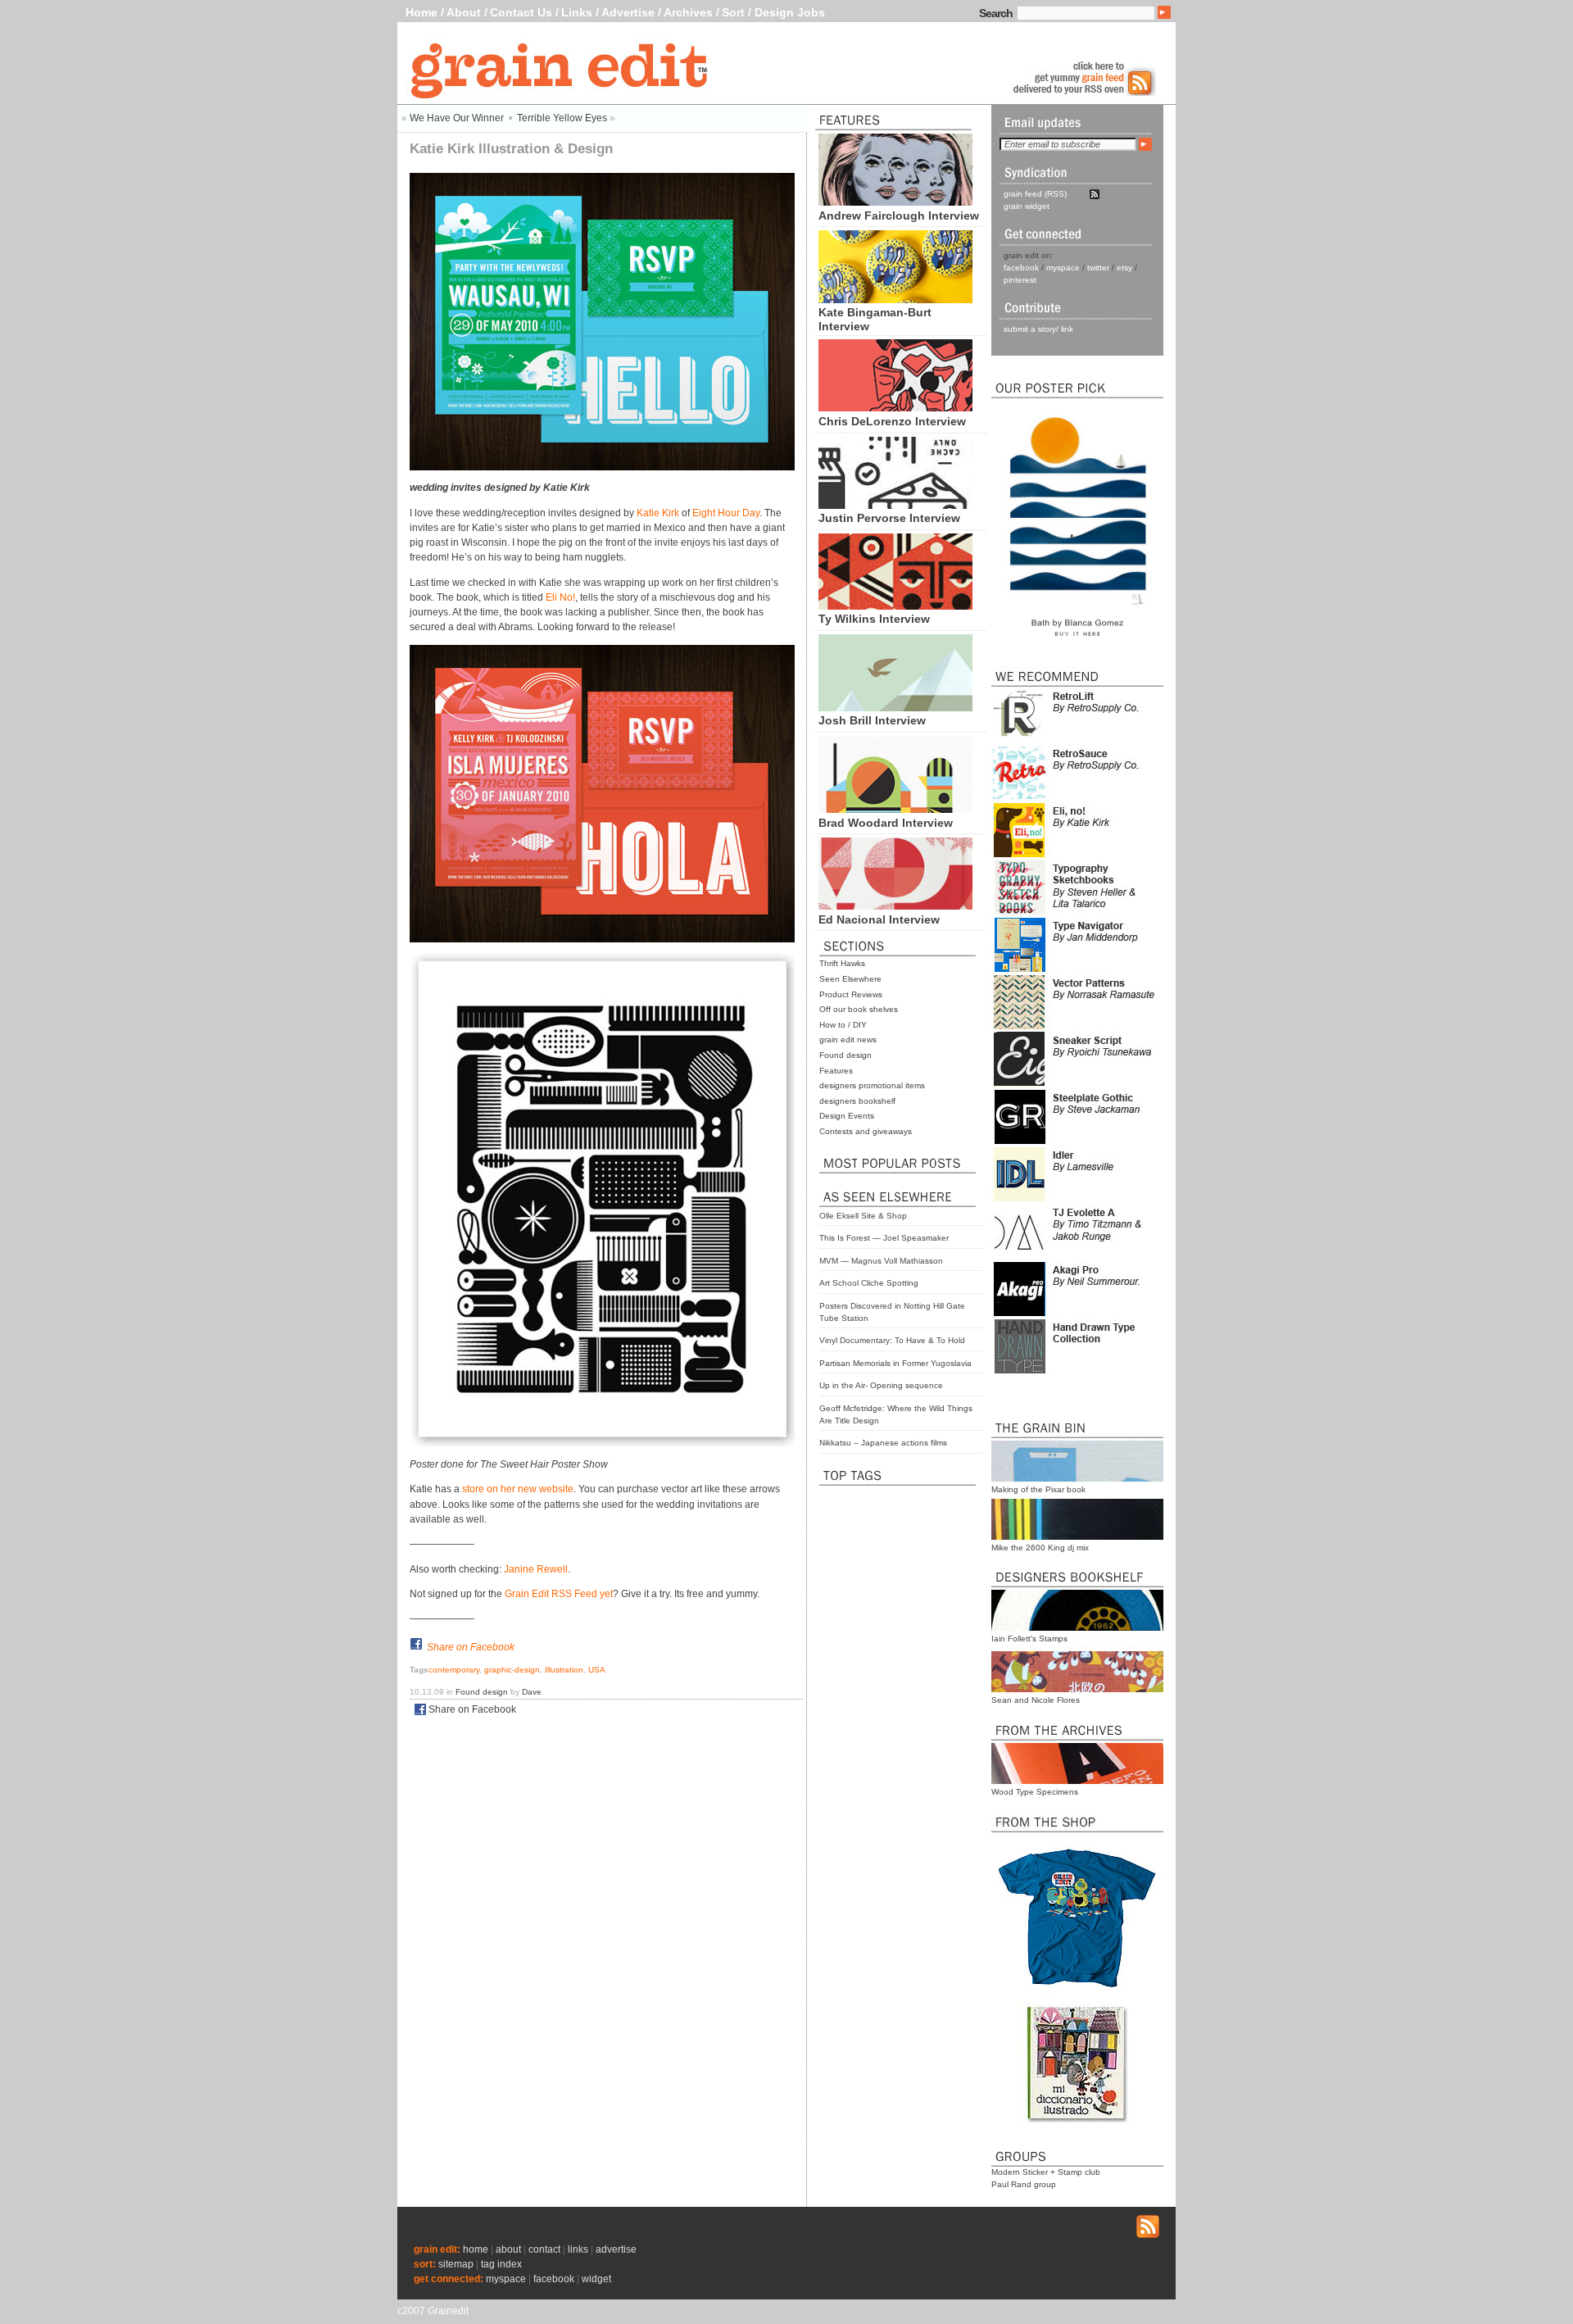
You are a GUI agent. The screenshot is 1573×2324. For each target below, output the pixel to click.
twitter (1098, 268)
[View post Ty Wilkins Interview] (895, 606)
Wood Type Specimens (1035, 1792)
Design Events (847, 1116)
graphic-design (512, 1670)
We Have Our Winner (457, 118)
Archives (688, 12)
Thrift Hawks (842, 963)
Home (422, 12)
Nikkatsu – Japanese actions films (883, 1443)
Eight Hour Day (726, 513)
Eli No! (560, 597)
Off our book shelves (859, 1009)
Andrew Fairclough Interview (899, 216)
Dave (532, 1692)
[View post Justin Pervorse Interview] (895, 505)
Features (836, 1071)
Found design (845, 1055)
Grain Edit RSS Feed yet (559, 1594)
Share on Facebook (471, 1647)
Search (996, 13)
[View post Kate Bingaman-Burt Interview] (895, 299)
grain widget (1027, 206)
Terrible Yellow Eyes (562, 118)
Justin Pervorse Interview (889, 518)
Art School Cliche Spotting (869, 1283)
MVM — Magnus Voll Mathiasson (881, 1261)
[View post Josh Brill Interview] (895, 707)
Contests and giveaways (866, 1131)
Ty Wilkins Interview (874, 619)
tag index (501, 2264)
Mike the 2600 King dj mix (1040, 1548)
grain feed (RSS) (1035, 194)
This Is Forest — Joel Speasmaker (884, 1238)
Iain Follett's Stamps (1029, 1639)
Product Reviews (851, 994)
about (508, 2249)
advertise (616, 2249)
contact (544, 2249)
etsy (1124, 268)
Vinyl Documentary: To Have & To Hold (892, 1340)
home (476, 2249)
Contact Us (521, 12)
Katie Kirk (658, 513)
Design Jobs (790, 12)
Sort (733, 12)
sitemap (456, 2264)
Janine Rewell (536, 1569)
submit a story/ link (1038, 329)
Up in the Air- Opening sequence (881, 1385)
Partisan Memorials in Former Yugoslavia (895, 1363)
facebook (1021, 268)
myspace (1063, 268)
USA (597, 1670)
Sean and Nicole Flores (1036, 1700)
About (464, 12)
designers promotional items (872, 1085)
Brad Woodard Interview (886, 823)
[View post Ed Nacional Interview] (895, 906)
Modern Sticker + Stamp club (1046, 2172)
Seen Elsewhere (850, 979)
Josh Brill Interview (872, 720)
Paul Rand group (1024, 2184)
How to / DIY (843, 1025)
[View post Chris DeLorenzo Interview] (895, 407)
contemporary (454, 1670)
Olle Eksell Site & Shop (863, 1216)
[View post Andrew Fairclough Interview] (895, 202)
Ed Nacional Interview (879, 919)
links (578, 2249)
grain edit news (848, 1039)
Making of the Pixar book (1038, 1489)
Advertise (628, 12)
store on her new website (518, 1489)
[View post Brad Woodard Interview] (895, 809)
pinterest (1020, 280)
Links (577, 12)
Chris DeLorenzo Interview (892, 421)
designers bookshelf (857, 1101)
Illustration (564, 1670)
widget (596, 2279)
